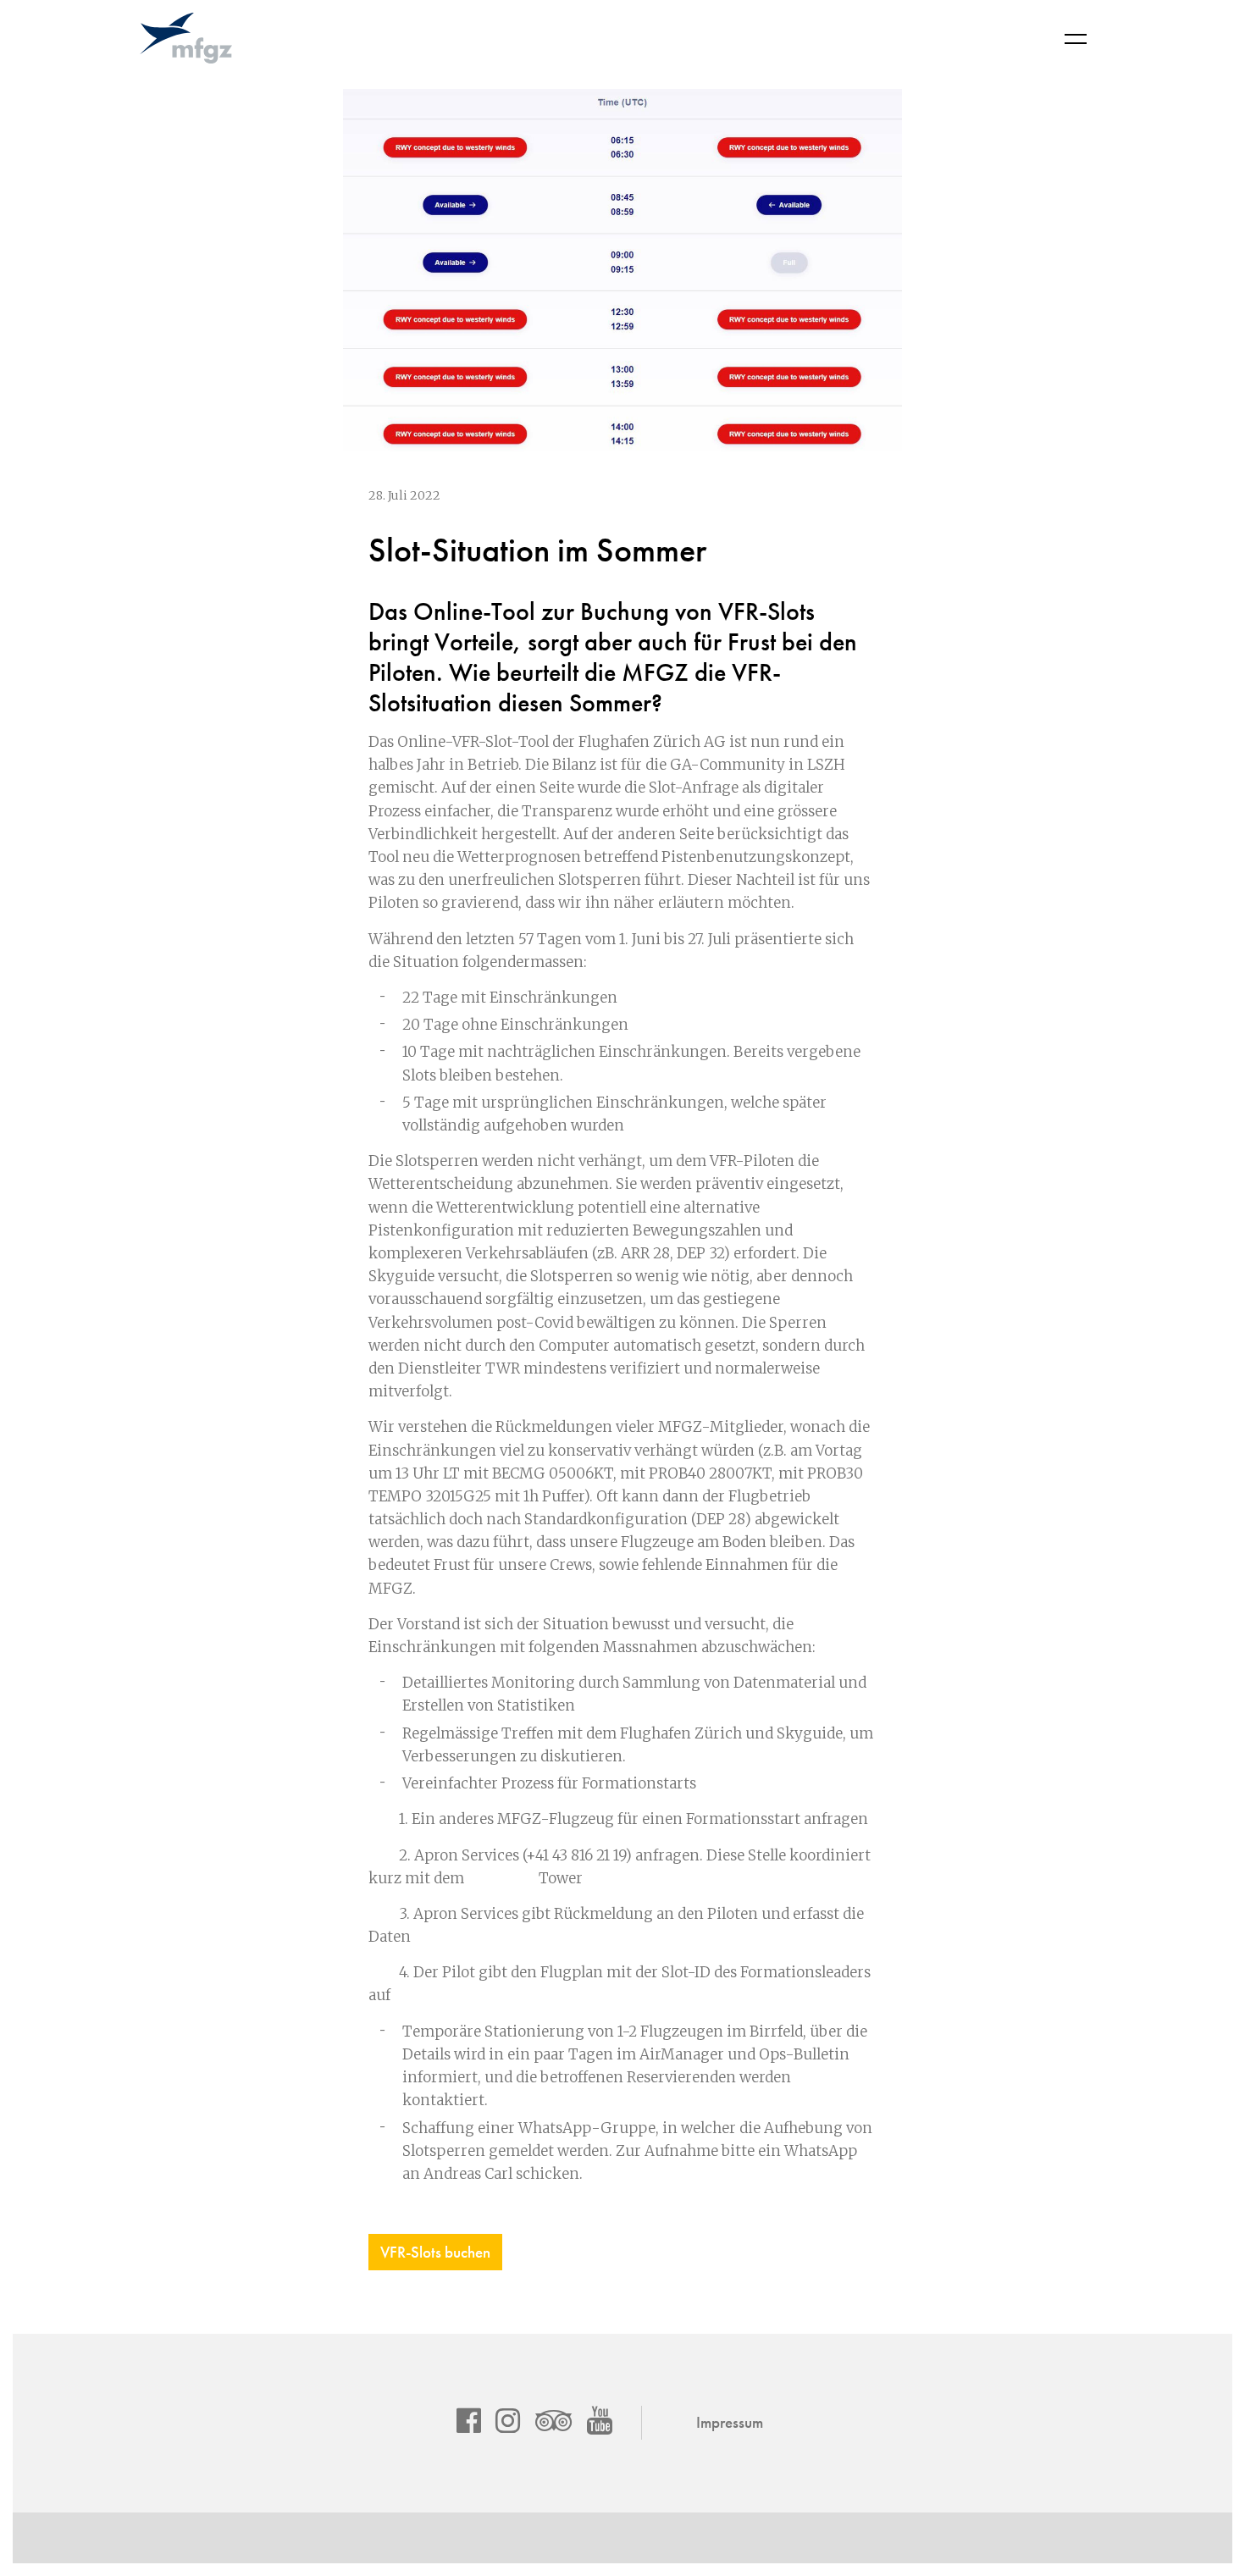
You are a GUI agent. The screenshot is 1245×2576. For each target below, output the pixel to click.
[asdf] (469, 2420)
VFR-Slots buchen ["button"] (435, 2252)
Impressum (730, 2422)
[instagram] (508, 2420)
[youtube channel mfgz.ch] (600, 2420)
